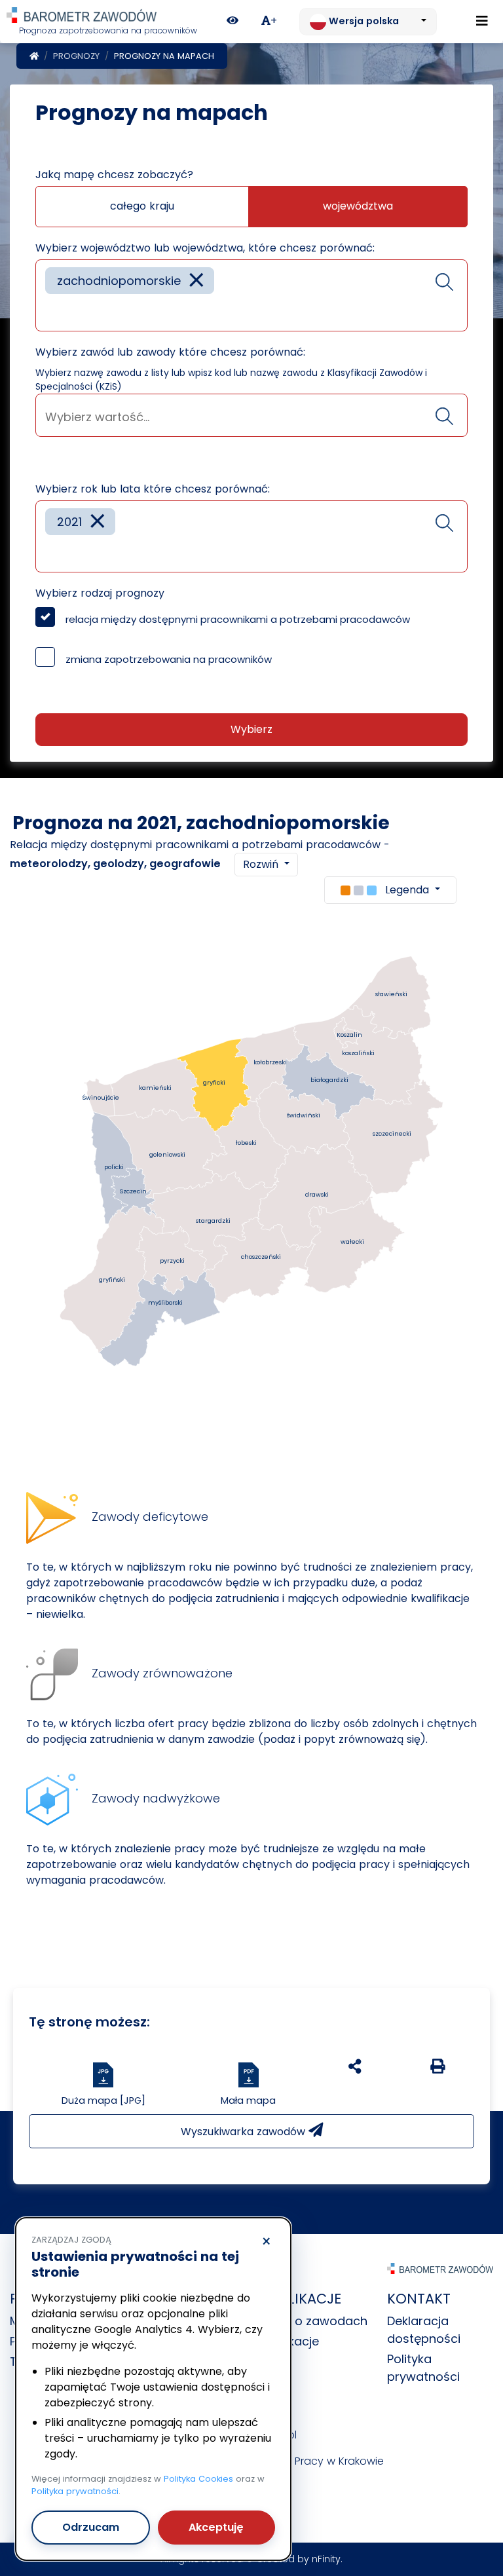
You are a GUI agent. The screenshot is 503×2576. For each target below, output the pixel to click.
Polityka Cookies (198, 2479)
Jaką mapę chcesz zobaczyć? (114, 175)
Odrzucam (91, 2527)
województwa (358, 206)
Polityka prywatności (75, 2491)
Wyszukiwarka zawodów (245, 2132)
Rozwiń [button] (262, 864)
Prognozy (76, 56)
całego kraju (142, 206)
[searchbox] (50, 311)
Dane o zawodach (314, 2321)
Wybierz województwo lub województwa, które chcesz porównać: (205, 248)
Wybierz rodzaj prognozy (100, 593)
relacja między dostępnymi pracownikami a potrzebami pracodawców (238, 619)
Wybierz (251, 729)
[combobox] (251, 295)
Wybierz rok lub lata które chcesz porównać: (153, 489)
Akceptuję (216, 2527)
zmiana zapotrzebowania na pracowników (169, 659)
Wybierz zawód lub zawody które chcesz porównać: (170, 352)
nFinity (326, 2559)
